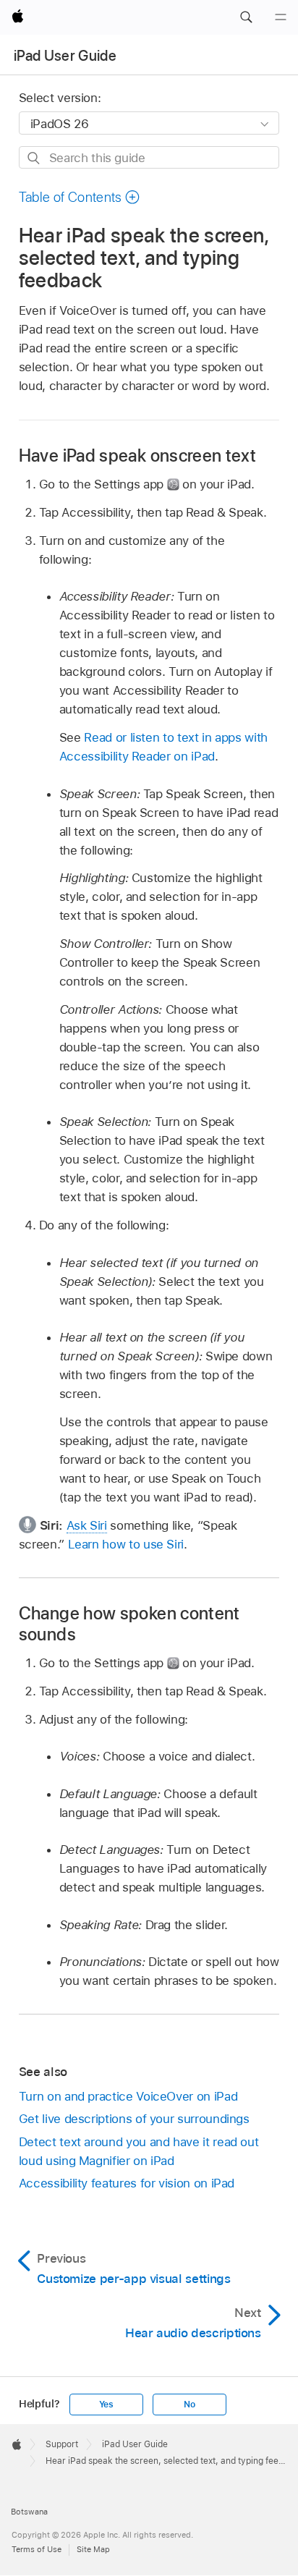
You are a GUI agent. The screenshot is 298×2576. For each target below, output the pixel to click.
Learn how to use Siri (126, 1544)
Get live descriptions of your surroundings (134, 2119)
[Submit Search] (34, 158)
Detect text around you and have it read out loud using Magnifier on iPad (139, 2151)
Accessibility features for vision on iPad (127, 2183)
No (190, 2405)
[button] (246, 17)
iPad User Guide (65, 56)
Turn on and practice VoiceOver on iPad (128, 2096)
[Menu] (281, 17)
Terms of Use (37, 2549)
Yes (106, 2405)
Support (62, 2444)
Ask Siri (87, 1525)
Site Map (93, 2549)
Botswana (29, 2512)
